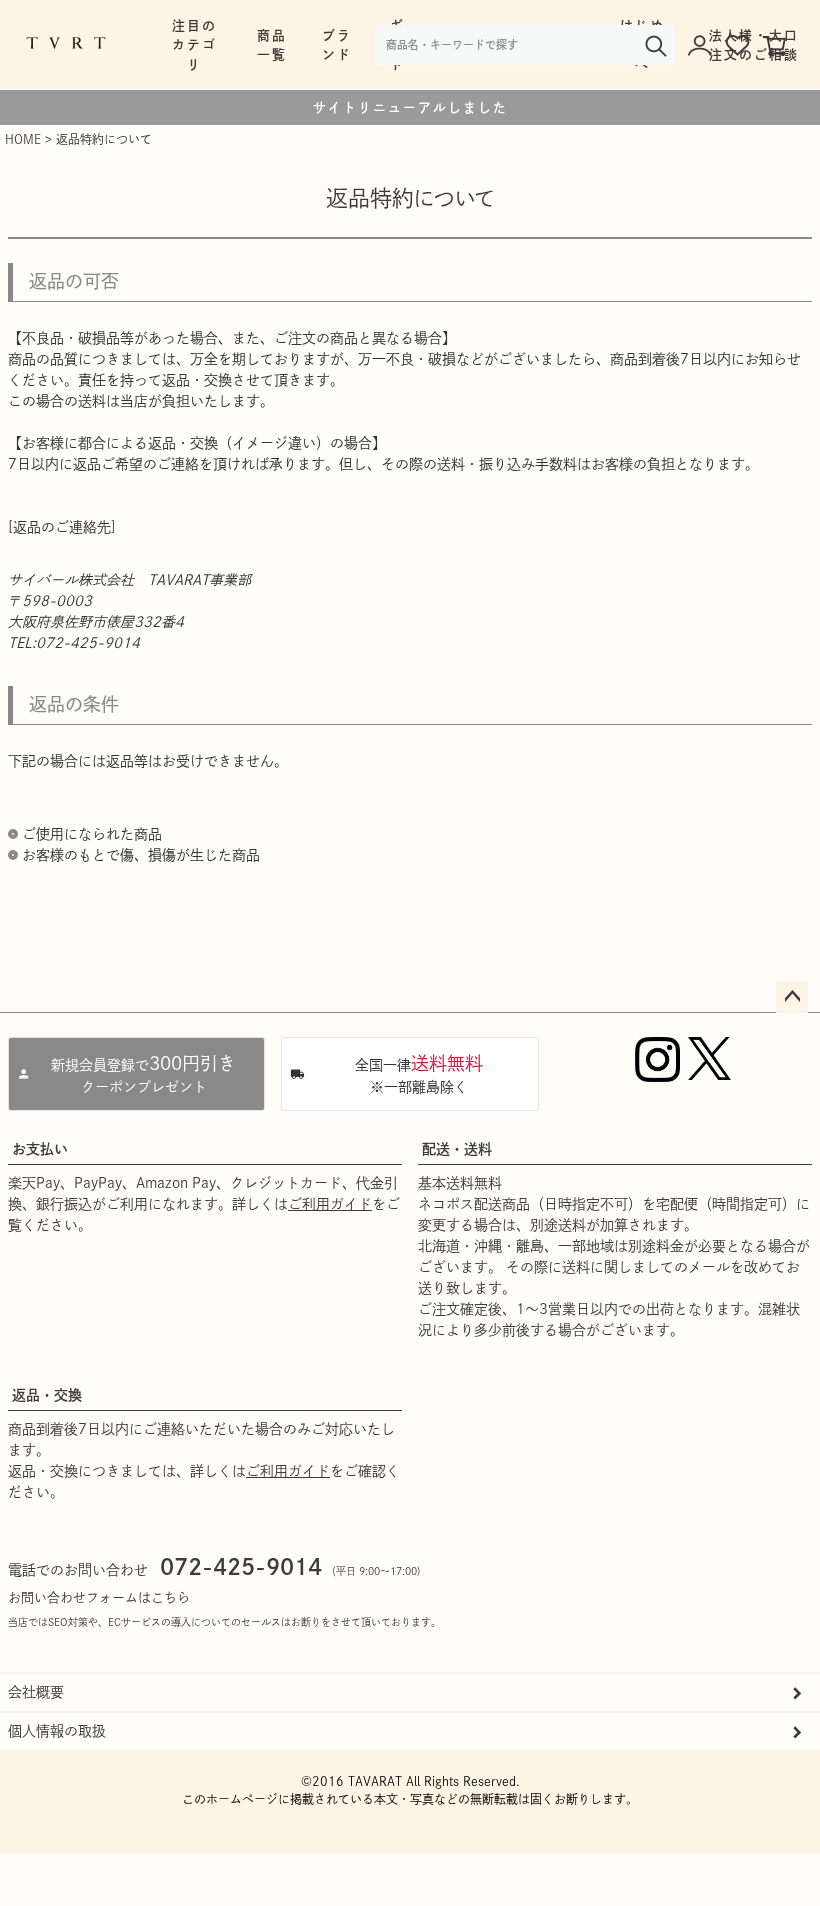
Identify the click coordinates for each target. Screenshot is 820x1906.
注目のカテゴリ (194, 44)
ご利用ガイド (330, 1204)
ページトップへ (792, 997)
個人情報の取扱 (57, 1731)
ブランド (337, 45)
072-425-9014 (241, 1567)
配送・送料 (457, 1149)
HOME (23, 139)
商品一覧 (272, 45)
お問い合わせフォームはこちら (99, 1597)
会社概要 (36, 1692)
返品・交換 (47, 1395)
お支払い (40, 1149)
